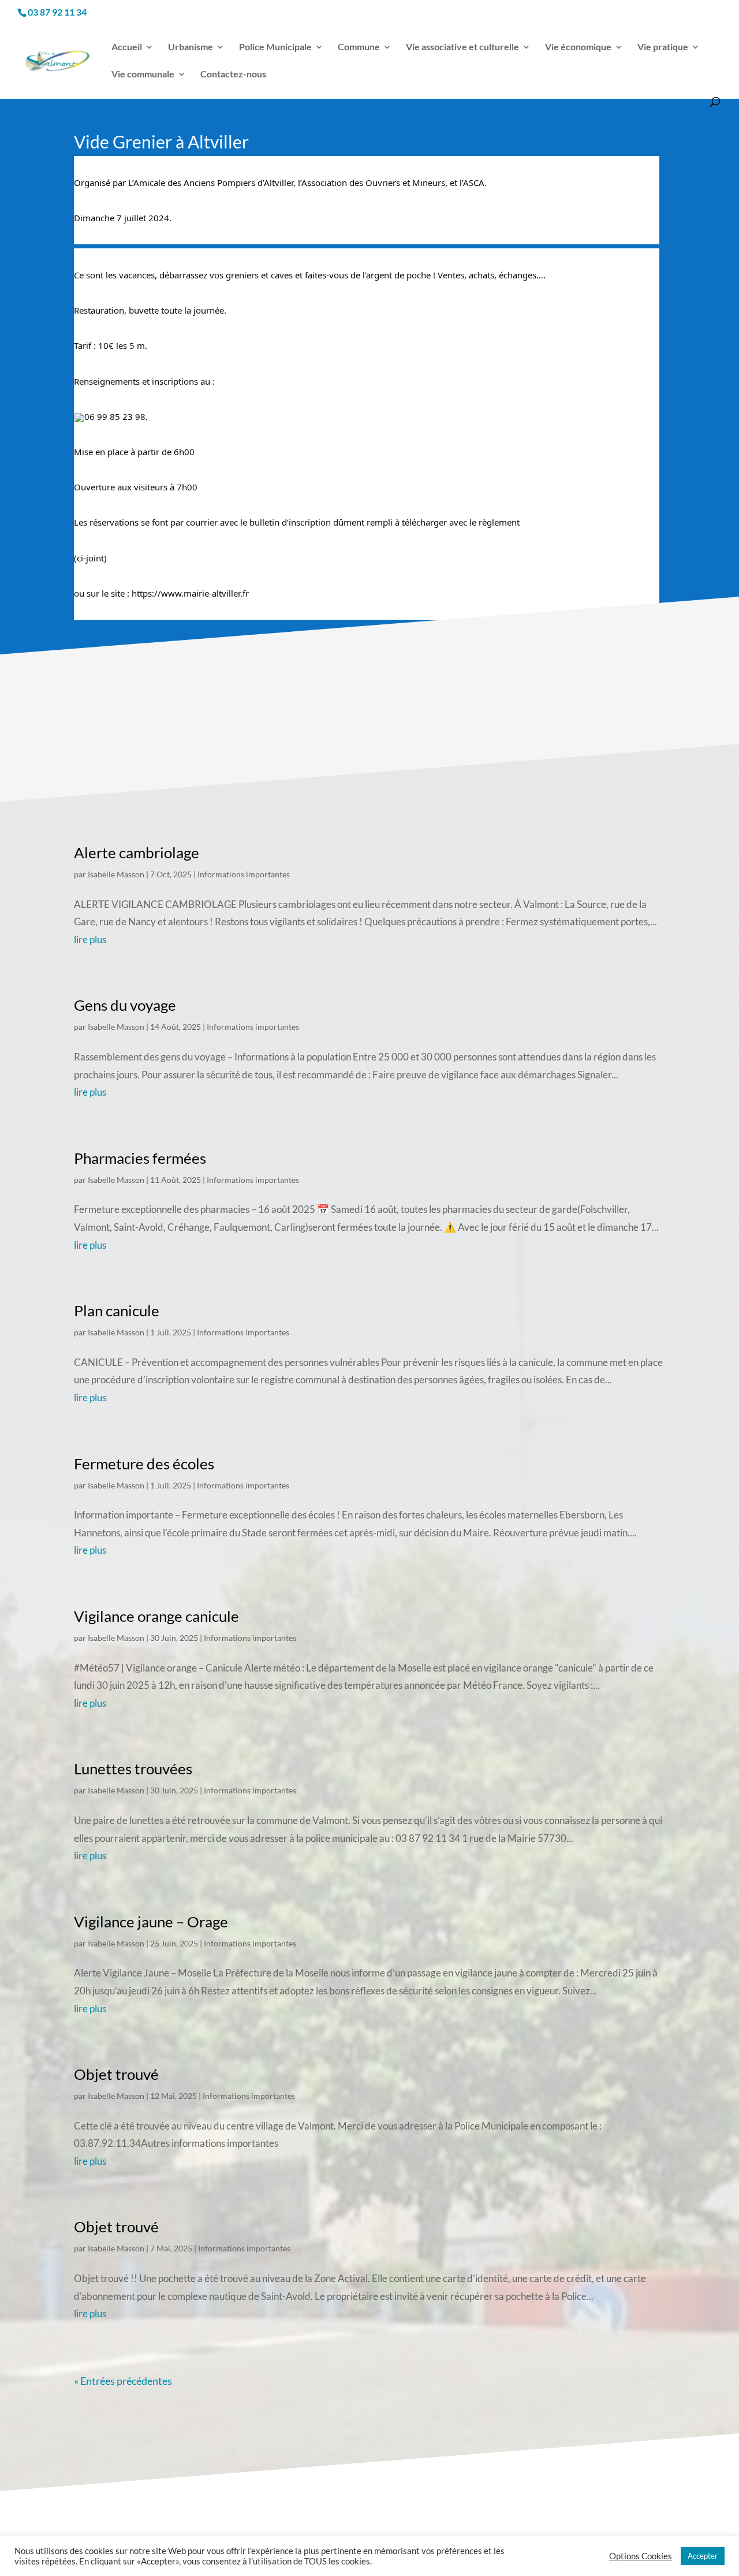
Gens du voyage (125, 1005)
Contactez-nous (233, 75)
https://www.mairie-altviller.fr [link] (190, 593)
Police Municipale (275, 47)
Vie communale (143, 75)
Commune (359, 47)
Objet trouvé (116, 2074)
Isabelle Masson (116, 874)
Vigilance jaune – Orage (151, 1922)
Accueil (127, 47)
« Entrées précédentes (123, 2381)
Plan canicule (117, 1311)
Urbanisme (191, 47)
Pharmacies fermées (140, 1158)
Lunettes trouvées (133, 1769)
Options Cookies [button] (641, 2556)
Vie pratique (663, 47)
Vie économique (578, 47)
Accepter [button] (703, 2556)
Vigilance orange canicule (156, 1616)
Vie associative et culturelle (462, 47)
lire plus (90, 939)
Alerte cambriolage (137, 853)
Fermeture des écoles (144, 1464)
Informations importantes (244, 874)
